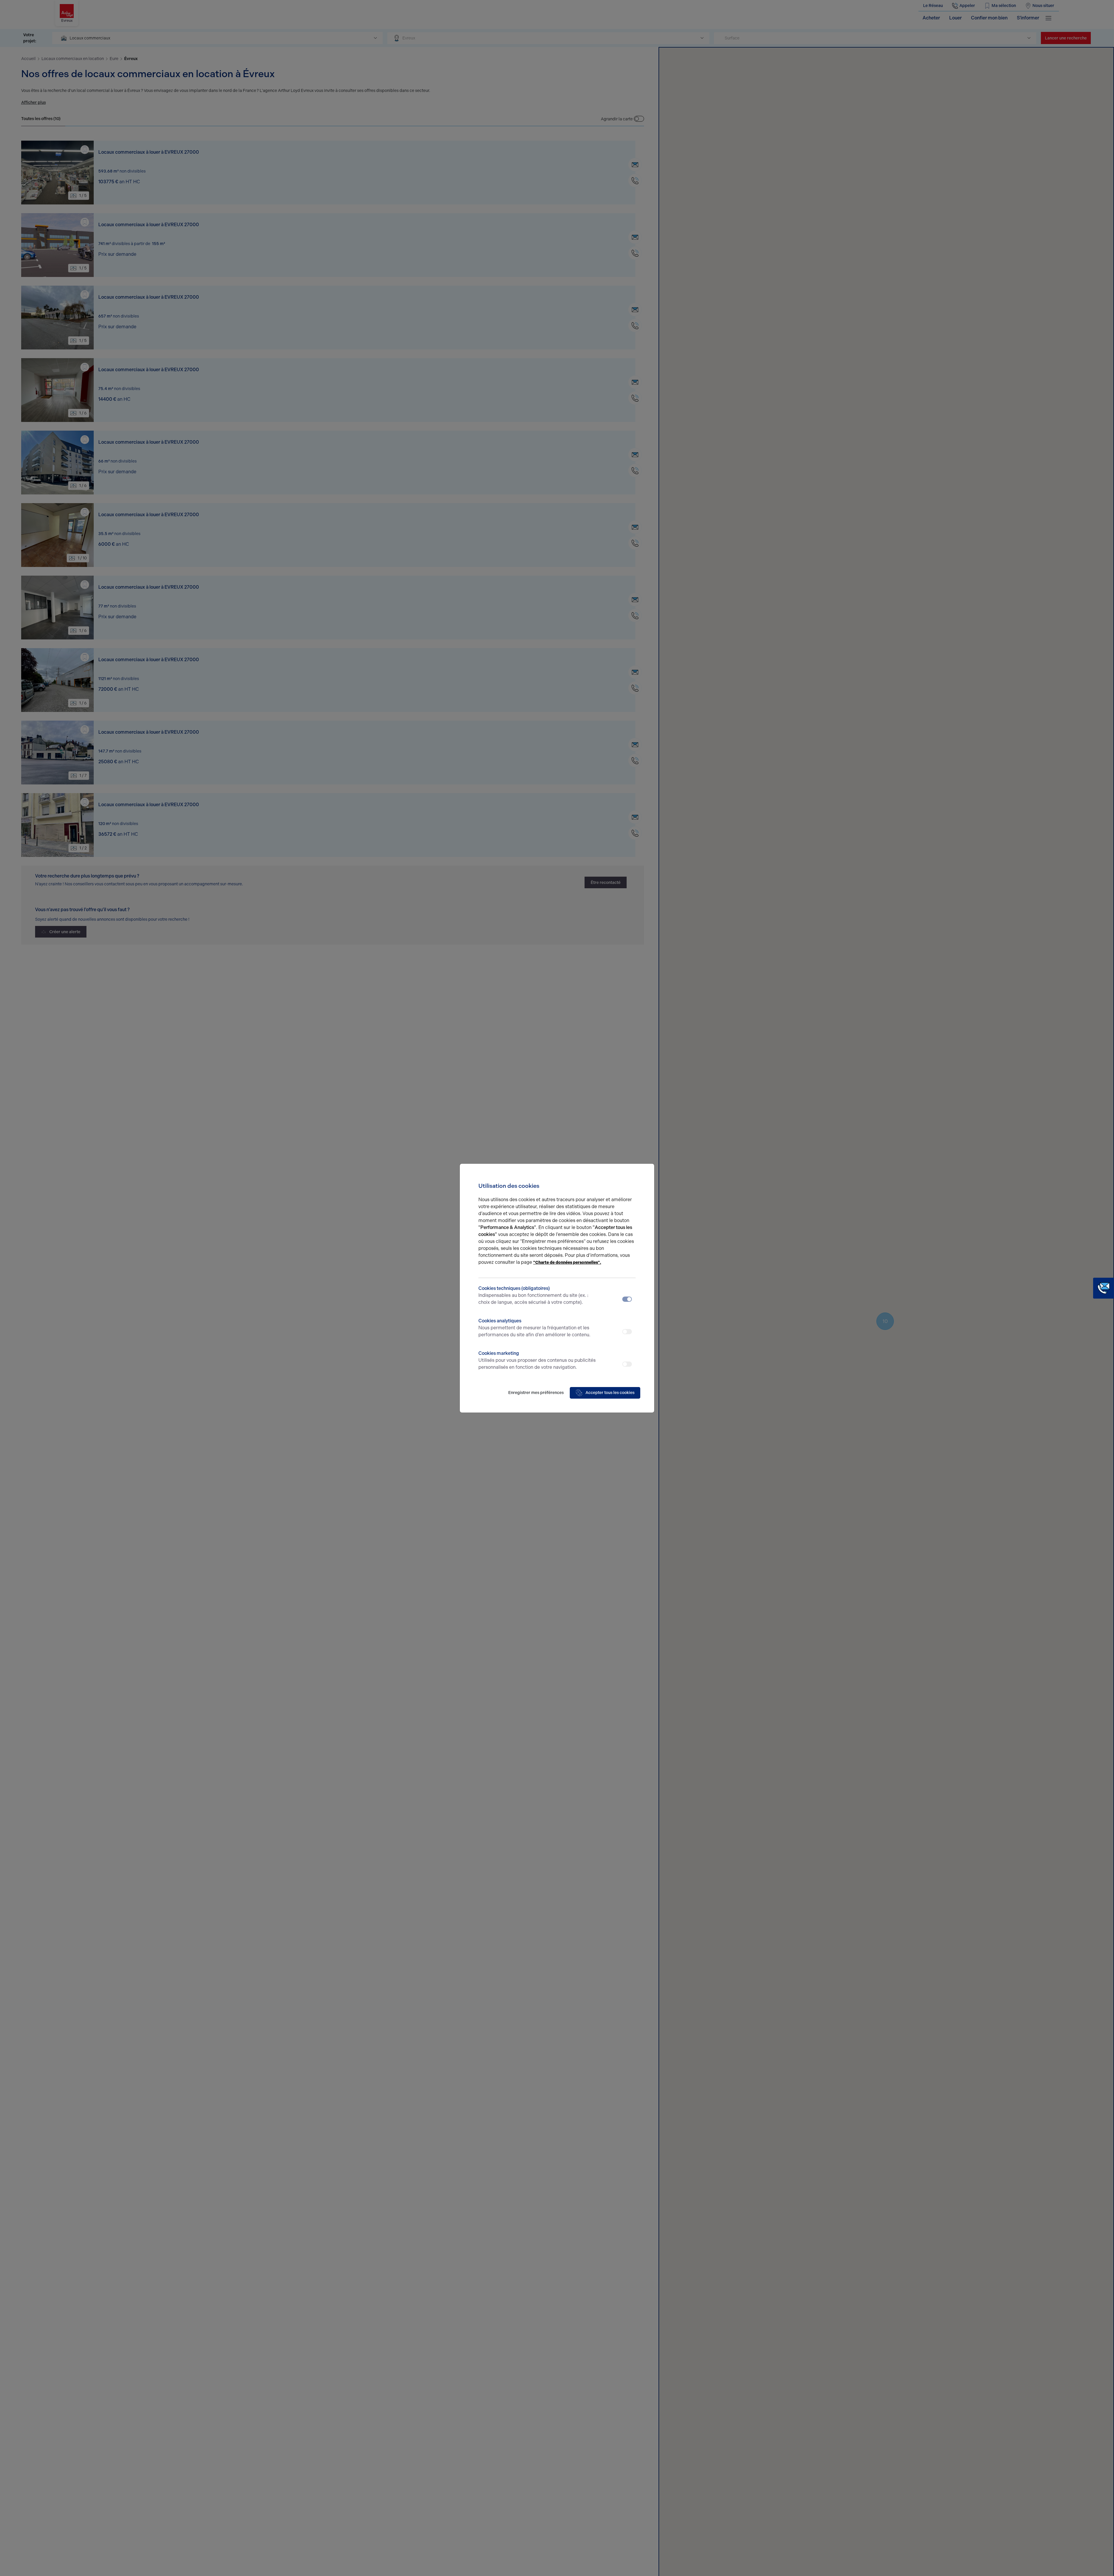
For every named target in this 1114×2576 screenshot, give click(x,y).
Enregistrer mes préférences (536, 1393)
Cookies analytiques (534, 1328)
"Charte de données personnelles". (567, 1262)
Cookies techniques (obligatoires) (533, 1295)
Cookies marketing (537, 1360)
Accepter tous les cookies (610, 1393)
